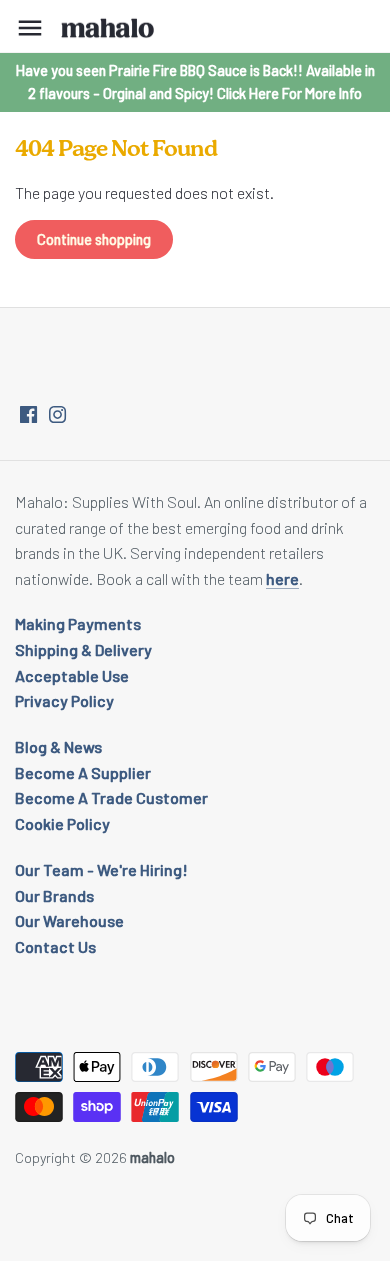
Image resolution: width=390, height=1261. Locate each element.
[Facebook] (28, 413)
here (282, 578)
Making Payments (78, 623)
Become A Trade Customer (111, 797)
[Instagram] (57, 413)
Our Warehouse (69, 920)
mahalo (152, 1157)
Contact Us (55, 946)
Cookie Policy (62, 823)
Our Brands (54, 895)
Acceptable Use (72, 675)
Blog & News (58, 746)
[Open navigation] (30, 28)
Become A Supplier (83, 772)
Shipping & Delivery (83, 649)
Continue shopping (94, 239)
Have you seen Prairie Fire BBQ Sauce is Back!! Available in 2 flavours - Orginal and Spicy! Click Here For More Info (195, 81)
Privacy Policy (64, 700)
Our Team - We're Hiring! (101, 869)
